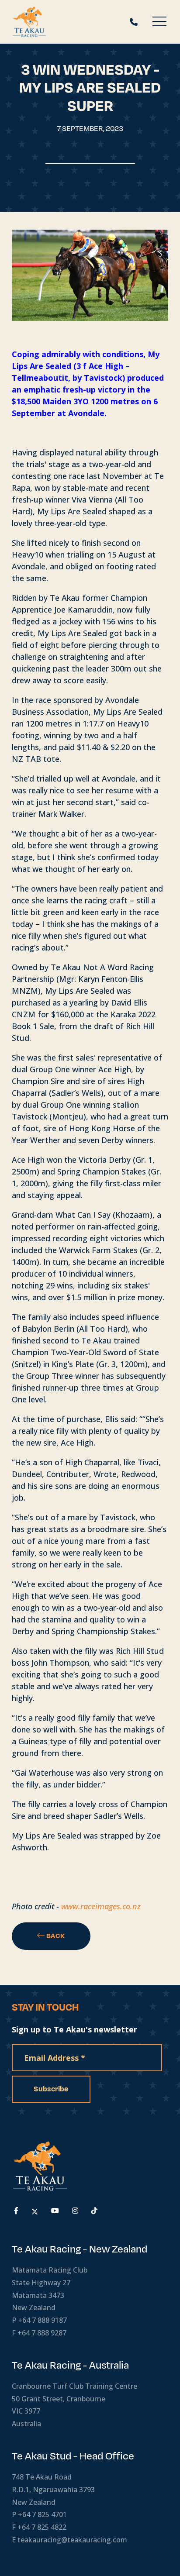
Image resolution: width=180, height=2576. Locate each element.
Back (55, 1936)
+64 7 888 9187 (42, 2320)
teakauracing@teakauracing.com (72, 2540)
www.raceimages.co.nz (101, 1906)
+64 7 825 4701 (42, 2514)
